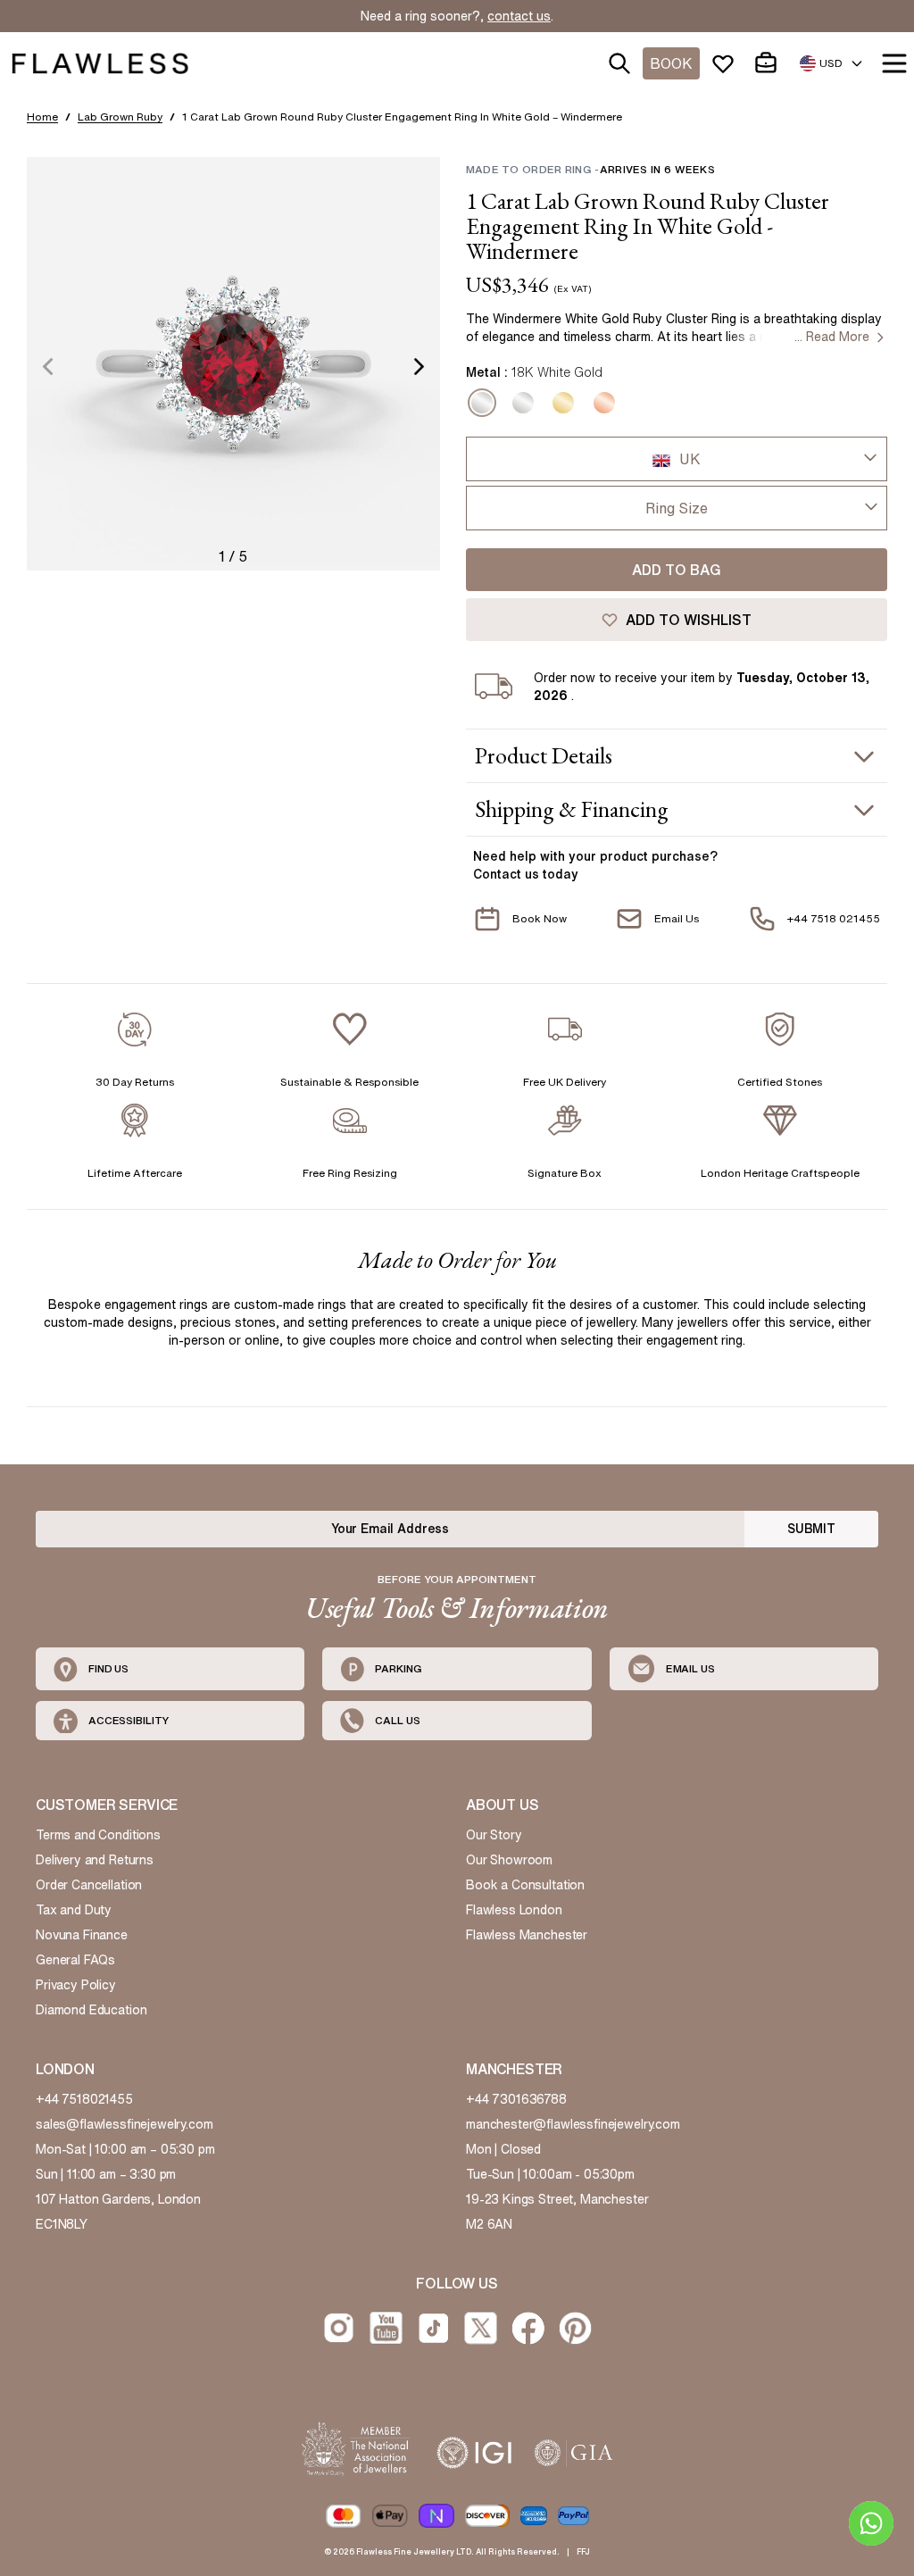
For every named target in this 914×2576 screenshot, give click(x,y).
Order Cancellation (89, 1885)
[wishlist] (727, 63)
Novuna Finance (82, 1935)
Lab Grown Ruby (120, 117)
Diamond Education (91, 2010)
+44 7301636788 (516, 2099)
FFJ (583, 2551)
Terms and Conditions (98, 1835)
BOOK (671, 63)
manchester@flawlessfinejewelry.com (573, 2124)
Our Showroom (509, 1860)
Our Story (494, 1835)
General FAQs (75, 1960)
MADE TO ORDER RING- (590, 169)
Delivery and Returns (95, 1860)
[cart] (769, 63)
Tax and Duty (74, 1910)
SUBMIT (811, 1529)
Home (42, 117)
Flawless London (514, 1910)
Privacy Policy (76, 1985)
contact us (519, 16)
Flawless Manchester (527, 1935)
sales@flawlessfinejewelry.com (125, 2124)
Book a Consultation (525, 1885)
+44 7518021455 (84, 2099)
